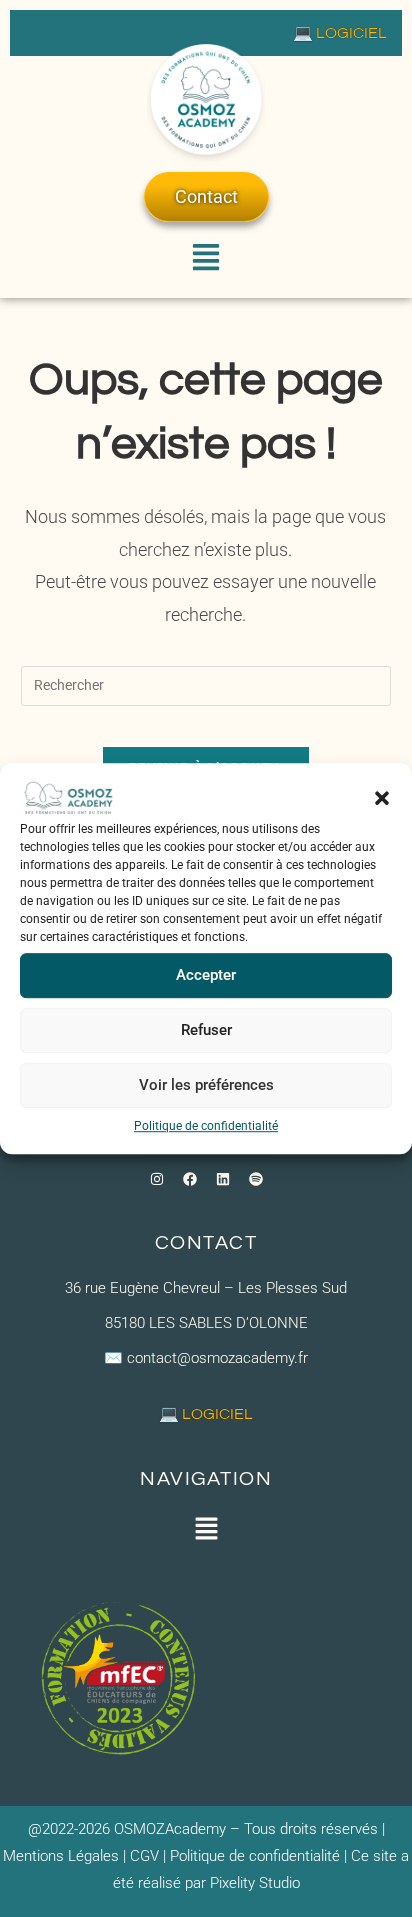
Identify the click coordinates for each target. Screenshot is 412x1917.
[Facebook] (190, 1179)
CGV (142, 1856)
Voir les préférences (206, 1085)
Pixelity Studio (255, 1883)
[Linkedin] (223, 1179)
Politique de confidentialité (206, 1126)
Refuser (206, 1030)
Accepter (206, 975)
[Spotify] (256, 1179)
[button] (382, 798)
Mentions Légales (61, 1856)
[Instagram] (157, 1179)
